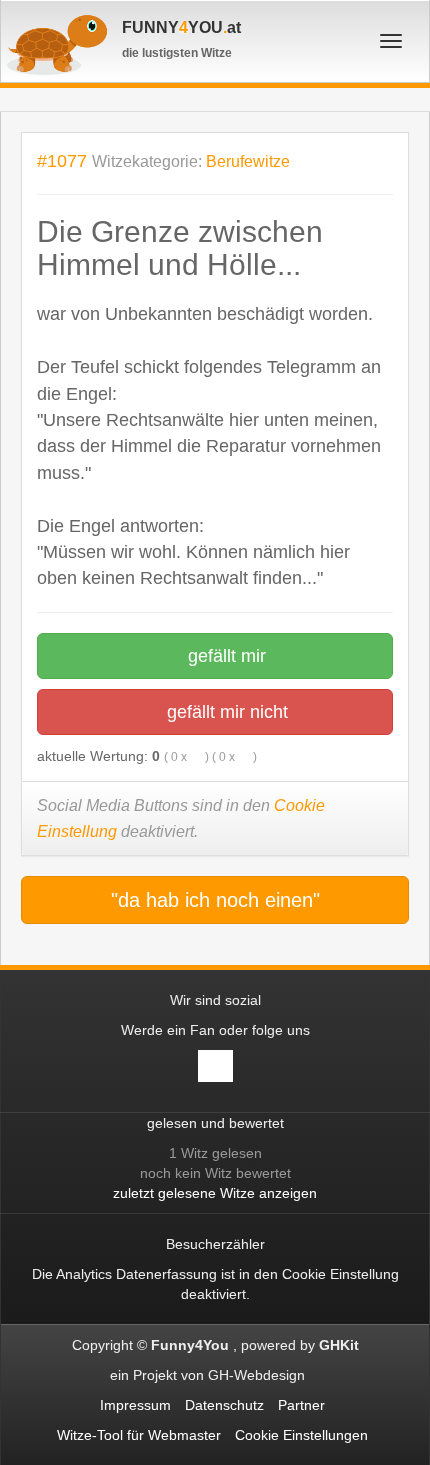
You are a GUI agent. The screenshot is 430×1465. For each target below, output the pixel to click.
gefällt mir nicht (225, 712)
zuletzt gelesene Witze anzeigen (215, 1193)
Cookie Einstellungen (301, 1435)
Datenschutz (224, 1405)
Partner (301, 1405)
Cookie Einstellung (340, 1274)
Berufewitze (248, 161)
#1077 (62, 160)
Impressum (135, 1405)
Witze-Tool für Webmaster (139, 1435)
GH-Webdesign (258, 1375)
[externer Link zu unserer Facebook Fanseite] (215, 1066)
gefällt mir (224, 656)
